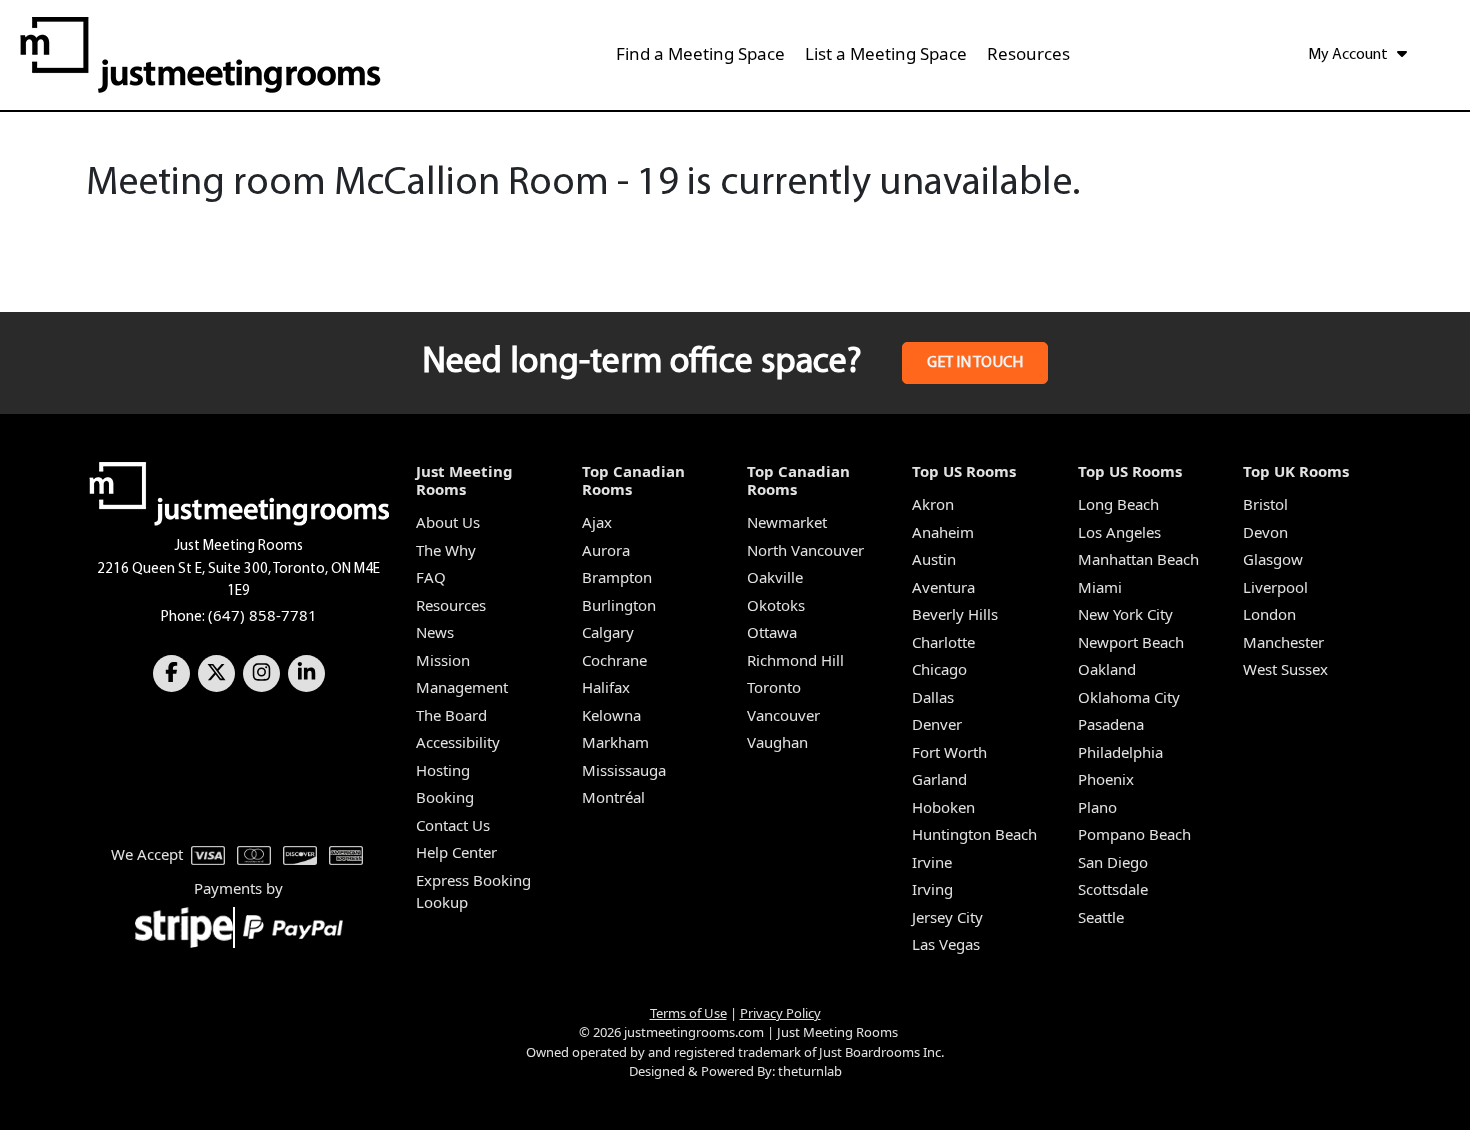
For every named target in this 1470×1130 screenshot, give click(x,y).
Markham (615, 742)
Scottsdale (1113, 889)
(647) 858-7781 (262, 615)
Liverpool (1275, 587)
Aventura (943, 587)
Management (462, 687)
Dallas (933, 697)
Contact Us (453, 825)
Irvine (932, 862)
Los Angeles (1119, 532)
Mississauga (624, 770)
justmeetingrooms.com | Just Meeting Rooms (761, 1032)
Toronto (774, 687)
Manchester (1283, 642)
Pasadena (1111, 724)
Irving (932, 889)
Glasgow (1273, 559)
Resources (1028, 53)
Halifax (606, 687)
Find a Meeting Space (700, 53)
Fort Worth (949, 752)
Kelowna (611, 715)
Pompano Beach (1134, 834)
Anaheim (943, 532)
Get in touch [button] (975, 363)
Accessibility (458, 742)
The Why (446, 550)
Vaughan (777, 742)
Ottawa (772, 632)
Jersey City (947, 917)
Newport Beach (1131, 642)
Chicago (939, 669)
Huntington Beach (974, 834)
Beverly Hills (955, 614)
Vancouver (783, 715)
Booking (445, 797)
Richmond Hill (795, 660)
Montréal (613, 797)
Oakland (1107, 669)
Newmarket (787, 522)
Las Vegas (946, 944)
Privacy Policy (780, 1013)
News (435, 632)
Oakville (775, 577)
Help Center (456, 852)
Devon (1265, 532)
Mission (443, 660)
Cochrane (614, 660)
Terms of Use (688, 1013)
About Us (448, 522)
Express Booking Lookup (473, 891)
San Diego (1113, 862)
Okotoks (776, 605)
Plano (1097, 807)
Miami (1100, 587)
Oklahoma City (1129, 697)
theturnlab (810, 1071)
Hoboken (943, 807)
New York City (1125, 614)
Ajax (597, 522)
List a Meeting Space (886, 53)
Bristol (1265, 504)
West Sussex (1285, 669)
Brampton (617, 577)
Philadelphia (1120, 752)
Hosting (443, 770)
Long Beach (1118, 504)
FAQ (431, 577)
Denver (937, 724)
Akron (933, 504)
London (1269, 614)
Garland (939, 779)
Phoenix (1106, 779)
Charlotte (943, 642)
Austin (934, 559)
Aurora (606, 550)
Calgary (608, 632)
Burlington (619, 605)
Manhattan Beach (1138, 559)
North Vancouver (805, 550)
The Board (451, 715)
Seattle (1101, 917)
